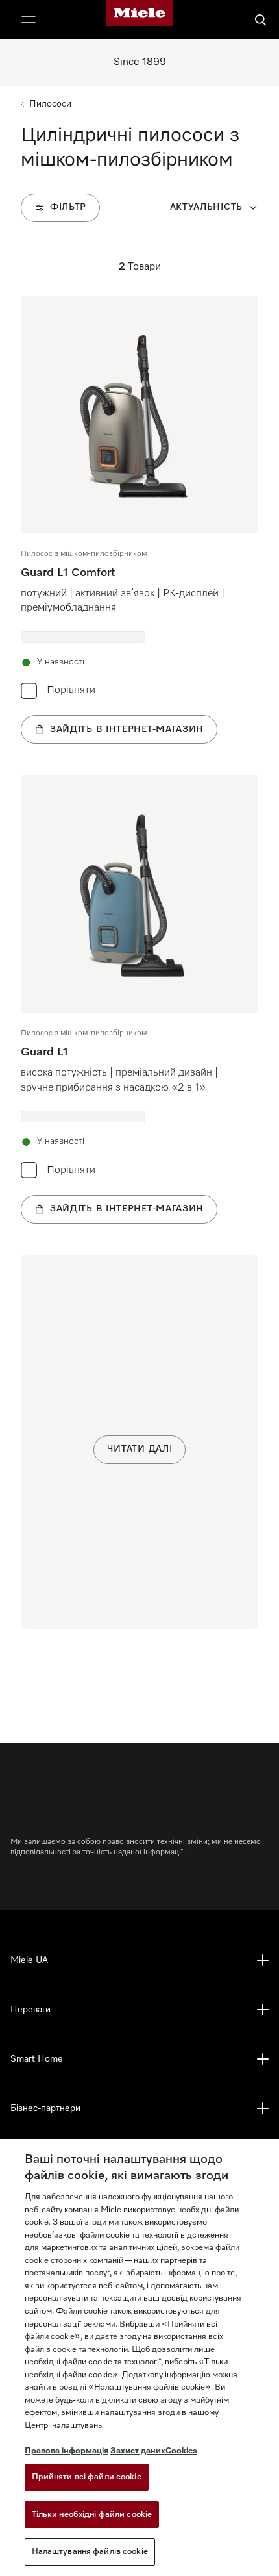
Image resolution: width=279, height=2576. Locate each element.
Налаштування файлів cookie (90, 2552)
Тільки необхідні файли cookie (92, 2515)
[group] (139, 520)
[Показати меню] (29, 19)
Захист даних (138, 2451)
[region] (139, 2357)
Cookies (181, 2451)
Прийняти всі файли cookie (87, 2477)
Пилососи (50, 104)
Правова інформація (67, 2451)
